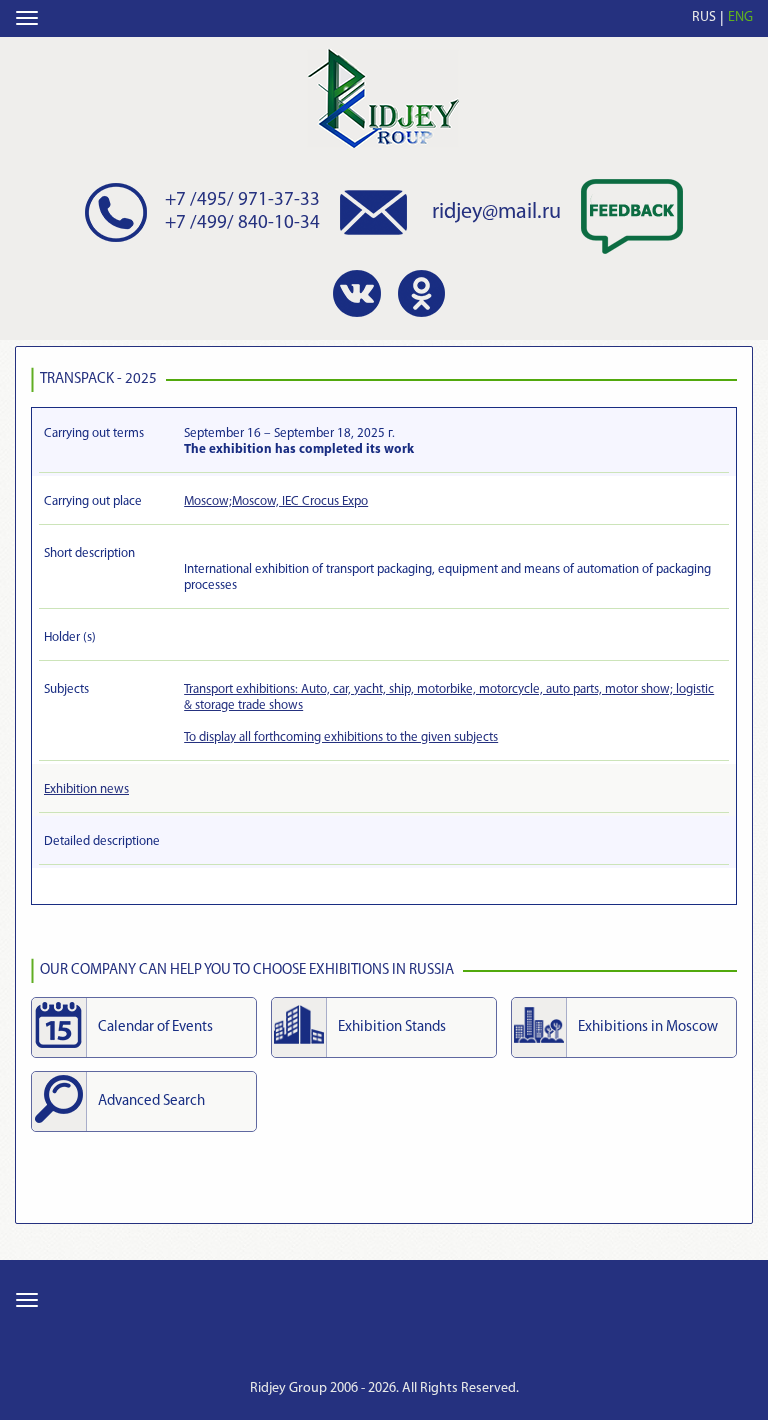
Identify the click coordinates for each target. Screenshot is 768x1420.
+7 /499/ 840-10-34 (242, 223)
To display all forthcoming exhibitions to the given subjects (341, 737)
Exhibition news (86, 789)
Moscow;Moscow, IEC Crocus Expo (276, 501)
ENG (740, 17)
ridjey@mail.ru (496, 212)
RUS (704, 17)
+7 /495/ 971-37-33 (242, 200)
